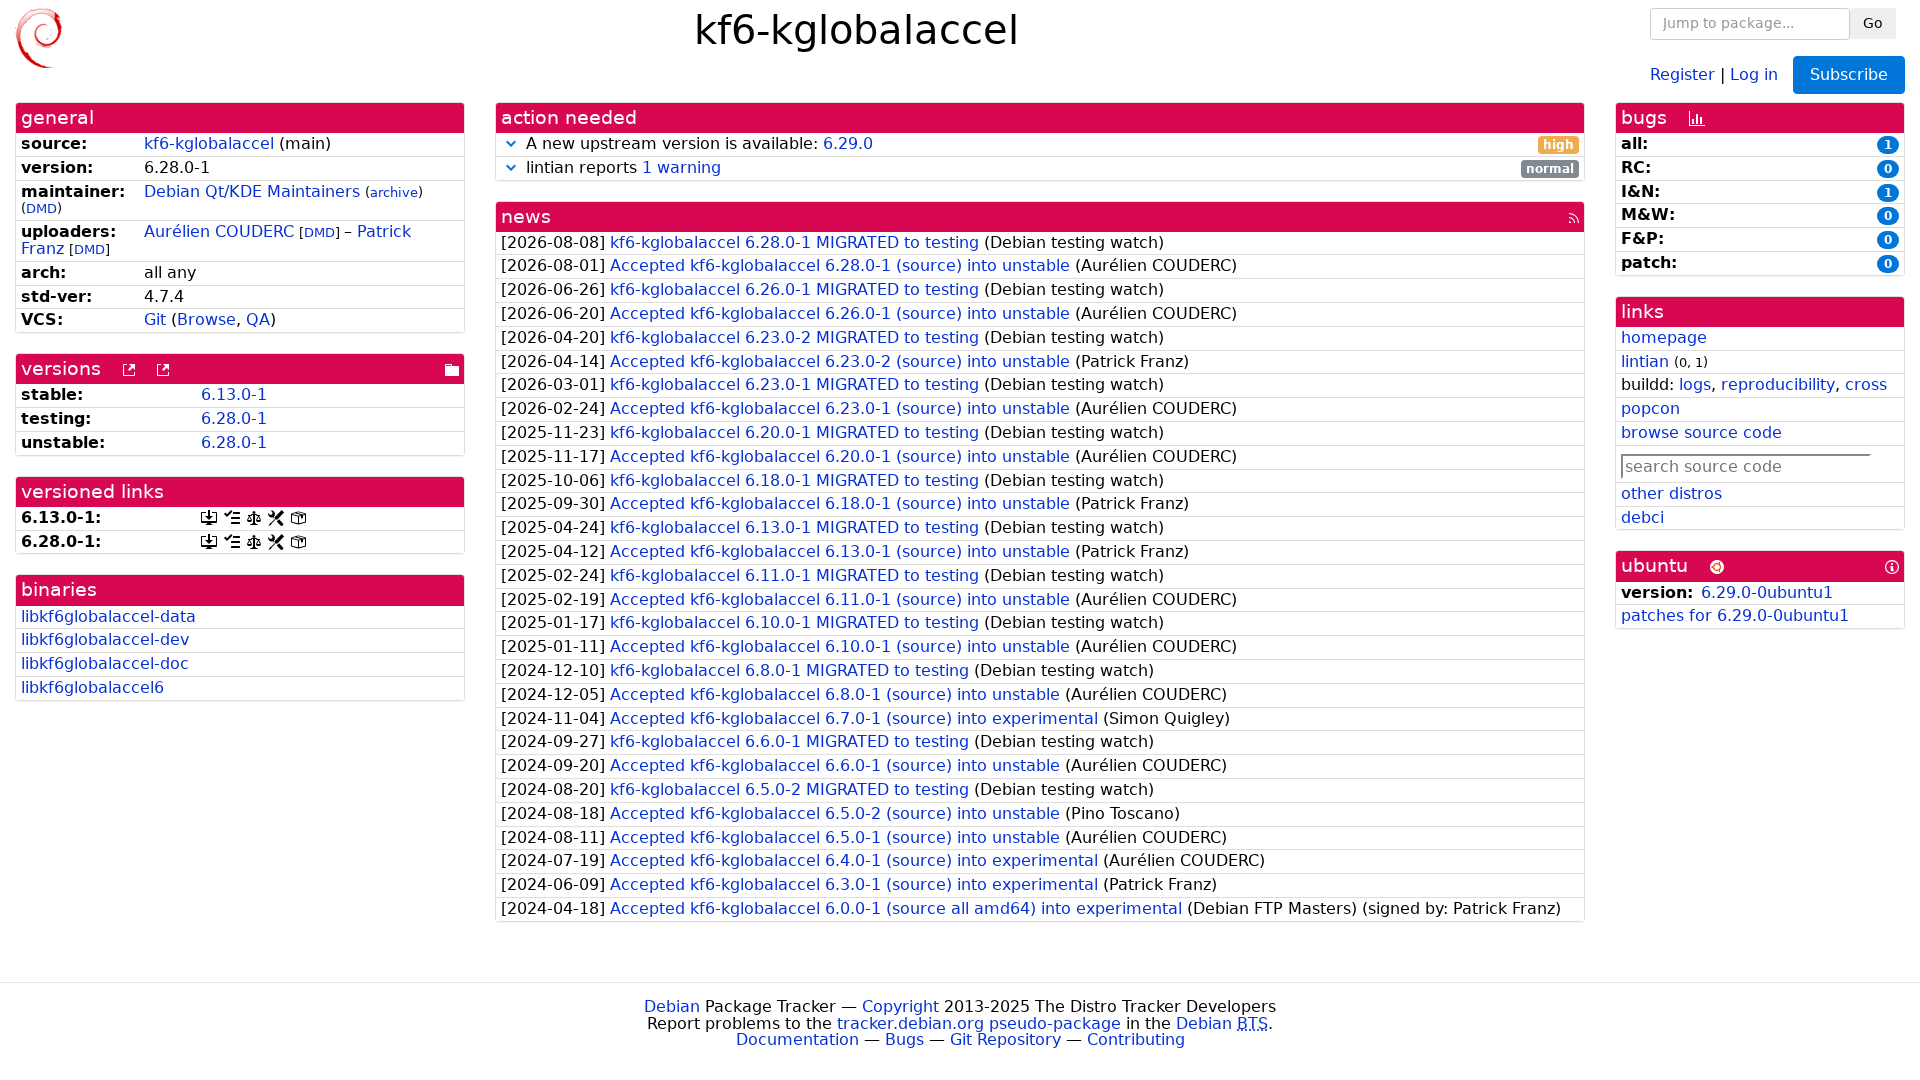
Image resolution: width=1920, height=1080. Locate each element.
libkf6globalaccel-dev (105, 639)
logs (1695, 384)
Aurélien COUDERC (219, 231)
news (526, 216)
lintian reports (1047, 168)
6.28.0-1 (234, 418)
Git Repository (1005, 1039)
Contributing (1136, 1039)
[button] (511, 143)
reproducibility (1778, 384)
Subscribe (1849, 74)
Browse (206, 319)
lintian (1645, 361)
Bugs (904, 1039)
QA (258, 319)
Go (1873, 23)
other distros (1671, 493)
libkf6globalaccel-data (108, 616)
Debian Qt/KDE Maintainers (252, 191)
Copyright (900, 1006)
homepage (1664, 337)
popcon (1650, 408)
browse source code (1701, 432)
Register (1682, 73)
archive (394, 192)
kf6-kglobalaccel (209, 143)
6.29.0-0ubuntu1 (1767, 592)
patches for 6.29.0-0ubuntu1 (1735, 615)
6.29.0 (848, 143)
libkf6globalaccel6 (92, 687)
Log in (1754, 73)
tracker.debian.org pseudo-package (979, 1023)
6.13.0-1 (234, 394)
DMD (41, 208)
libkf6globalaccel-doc (105, 663)
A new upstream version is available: (1047, 144)
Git (155, 319)
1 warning (681, 167)
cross (1866, 384)
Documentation (797, 1039)
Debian (672, 1006)
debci (1642, 517)
